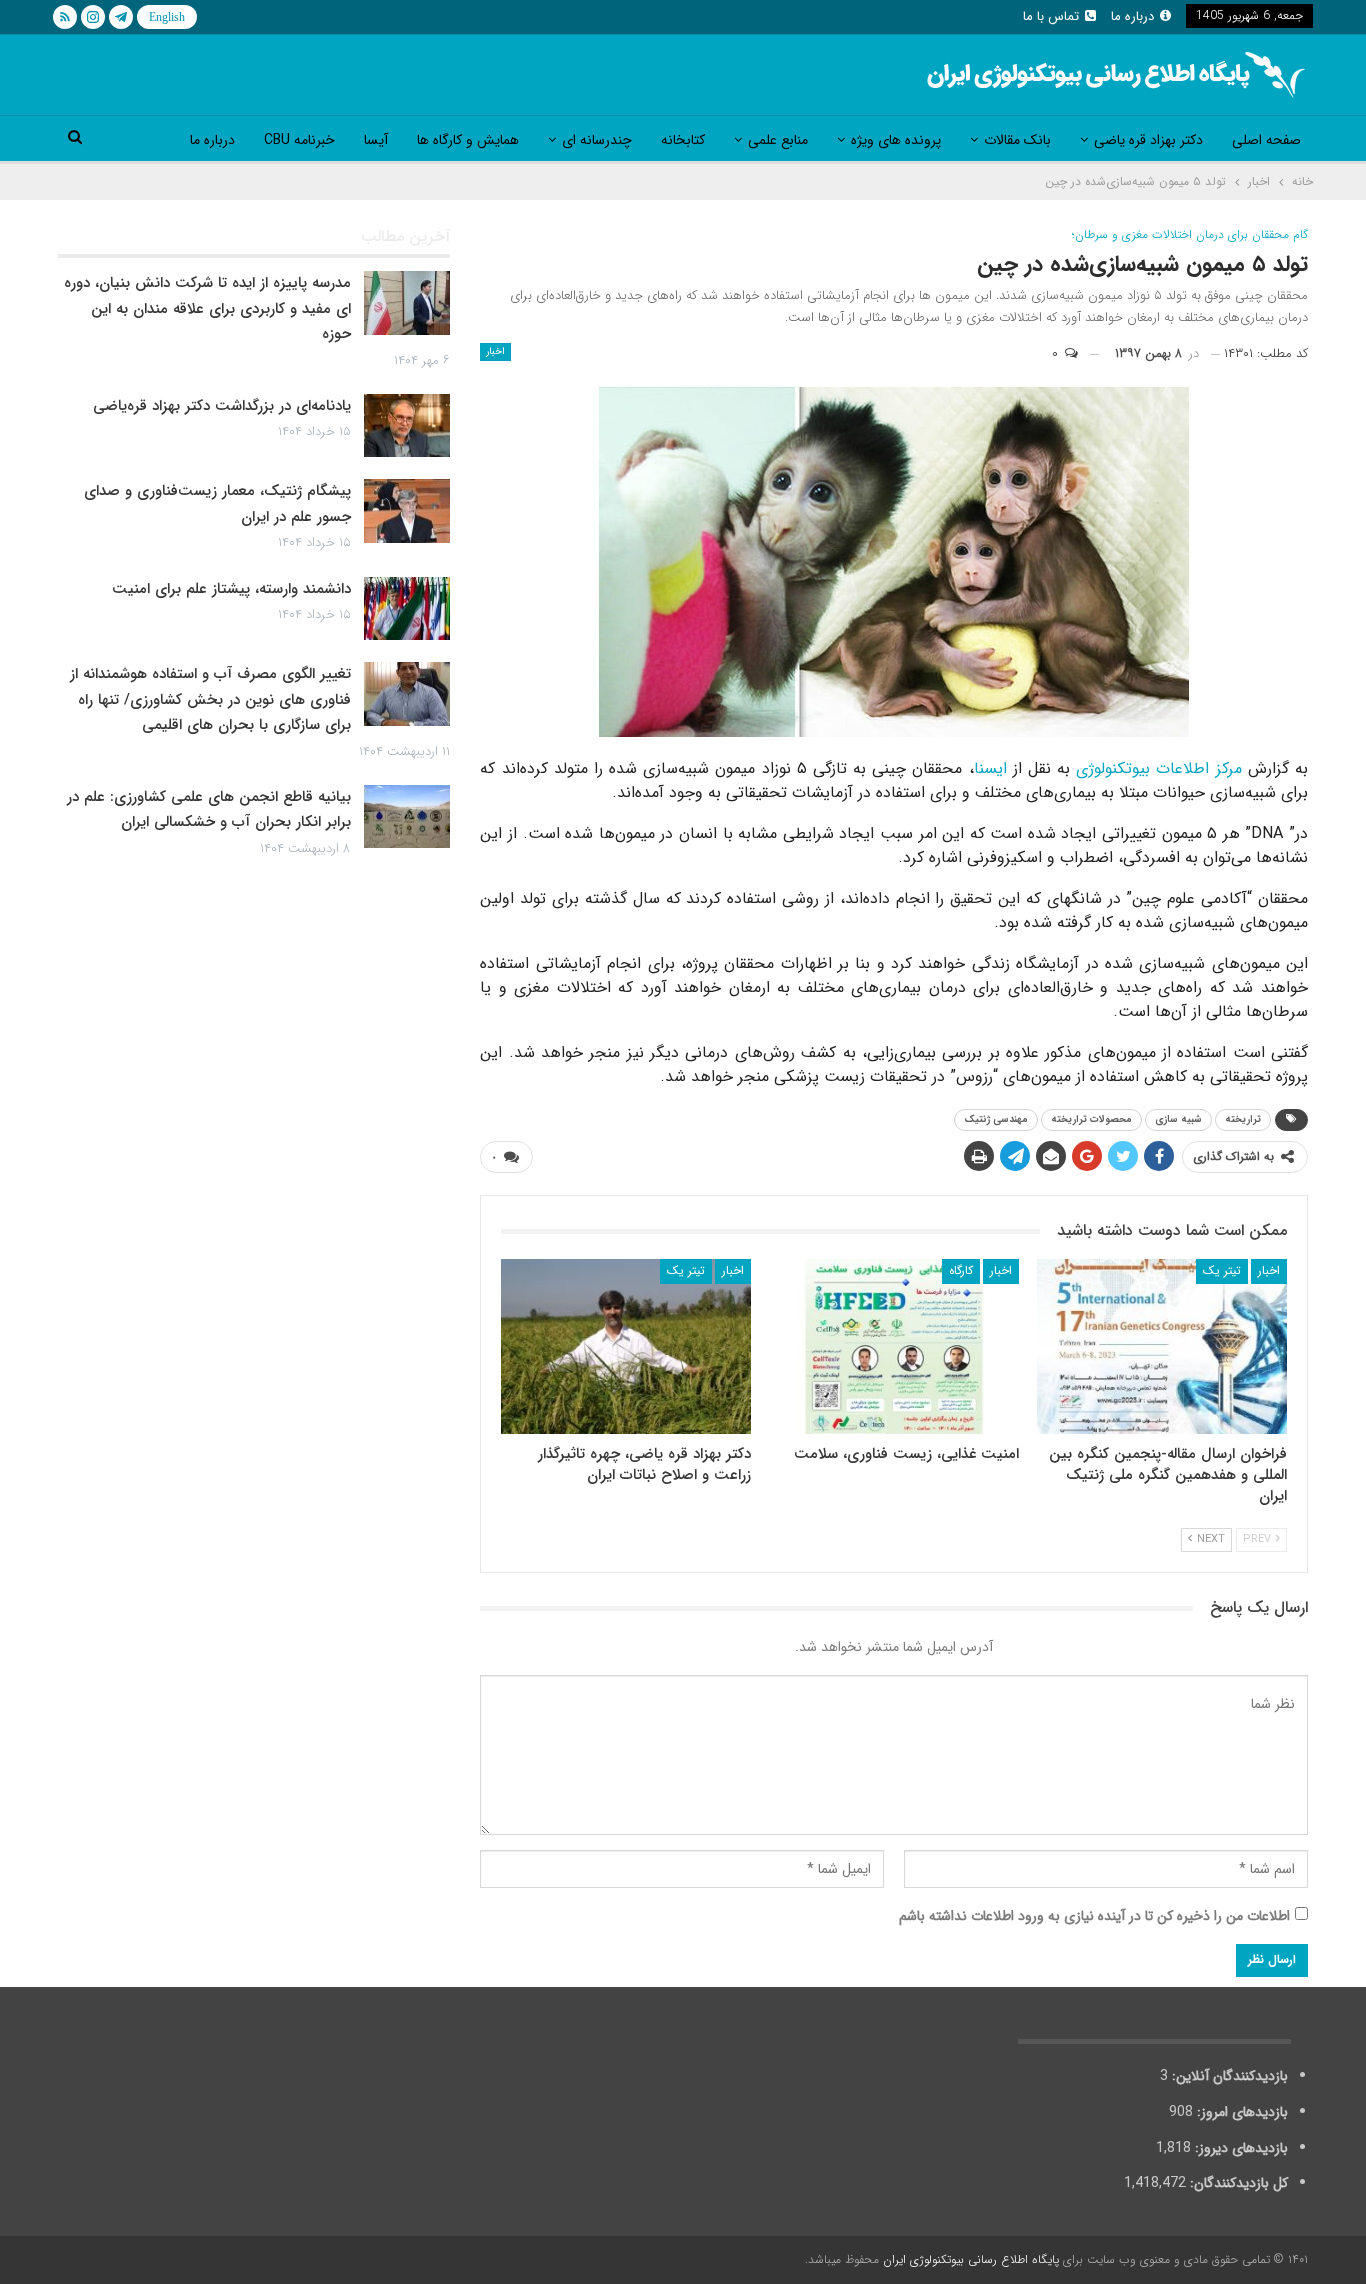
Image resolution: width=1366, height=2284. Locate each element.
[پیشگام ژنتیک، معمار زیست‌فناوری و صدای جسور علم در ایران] (407, 511)
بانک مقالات (1017, 140)
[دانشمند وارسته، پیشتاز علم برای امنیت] (407, 609)
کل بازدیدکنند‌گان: (1237, 2183)
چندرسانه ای (597, 140)
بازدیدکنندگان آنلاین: (1228, 2076)
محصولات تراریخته (1091, 1119)
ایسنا (990, 768)
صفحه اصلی (1266, 140)
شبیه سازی (1178, 1119)
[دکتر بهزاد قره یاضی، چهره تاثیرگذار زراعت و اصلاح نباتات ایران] (626, 1346)
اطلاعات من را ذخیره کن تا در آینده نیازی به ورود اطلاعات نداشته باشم (1094, 1916)
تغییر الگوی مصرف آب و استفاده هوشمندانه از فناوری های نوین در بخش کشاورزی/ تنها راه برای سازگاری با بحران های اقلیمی (210, 699)
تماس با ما (1051, 16)
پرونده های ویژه (896, 140)
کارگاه (961, 1270)
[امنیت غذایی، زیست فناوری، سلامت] (894, 1346)
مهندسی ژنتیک (996, 1119)
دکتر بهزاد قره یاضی (1148, 140)
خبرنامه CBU (299, 140)
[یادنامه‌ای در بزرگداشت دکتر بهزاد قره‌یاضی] (407, 426)
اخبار (495, 351)
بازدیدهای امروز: (1240, 2112)
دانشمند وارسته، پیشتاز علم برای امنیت (231, 589)
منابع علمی (778, 140)
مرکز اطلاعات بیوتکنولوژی (1158, 768)
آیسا (376, 140)
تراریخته (1243, 1119)
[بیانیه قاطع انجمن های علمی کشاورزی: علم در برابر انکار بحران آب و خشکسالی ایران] (407, 817)
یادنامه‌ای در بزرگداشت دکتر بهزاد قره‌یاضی (222, 406)
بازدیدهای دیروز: (1239, 2148)
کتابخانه (683, 140)
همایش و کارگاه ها (468, 140)
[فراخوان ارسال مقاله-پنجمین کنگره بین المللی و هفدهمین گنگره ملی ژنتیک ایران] (1162, 1346)
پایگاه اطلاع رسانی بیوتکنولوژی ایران (971, 2259)
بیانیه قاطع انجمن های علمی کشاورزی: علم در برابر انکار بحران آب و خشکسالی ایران (209, 810)
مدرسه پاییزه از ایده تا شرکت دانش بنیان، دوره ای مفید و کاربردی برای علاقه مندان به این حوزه (207, 308)
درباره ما (1132, 16)
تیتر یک (1222, 1270)
